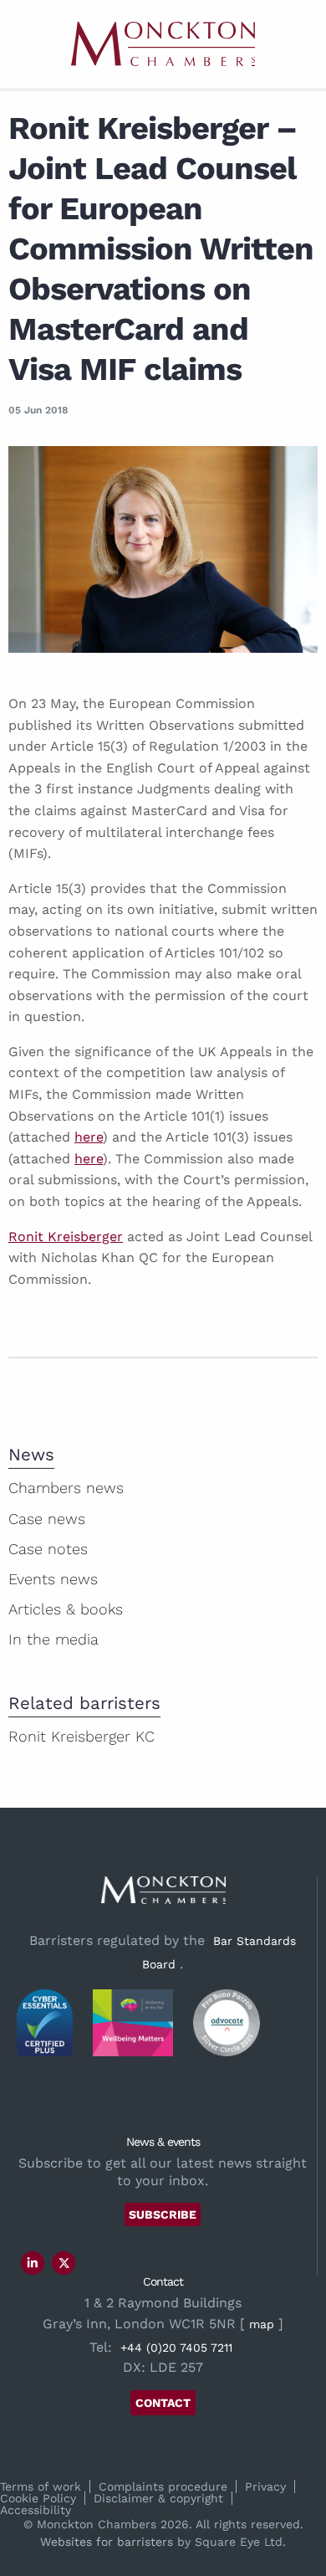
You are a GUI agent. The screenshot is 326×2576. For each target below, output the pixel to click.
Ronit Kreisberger (66, 1237)
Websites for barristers (107, 2542)
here (89, 1137)
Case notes (48, 1549)
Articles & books (66, 1609)
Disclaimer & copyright (158, 2498)
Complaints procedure (163, 2486)
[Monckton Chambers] (163, 44)
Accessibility (36, 2510)
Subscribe (163, 2214)
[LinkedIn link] (33, 2263)
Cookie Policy (38, 2498)
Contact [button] (163, 2403)
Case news (47, 1519)
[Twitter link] (64, 2263)
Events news (53, 1579)
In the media (53, 1639)
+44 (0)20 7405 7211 (176, 2348)
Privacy (265, 2486)
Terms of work (41, 2486)
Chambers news (66, 1488)
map (262, 2324)
